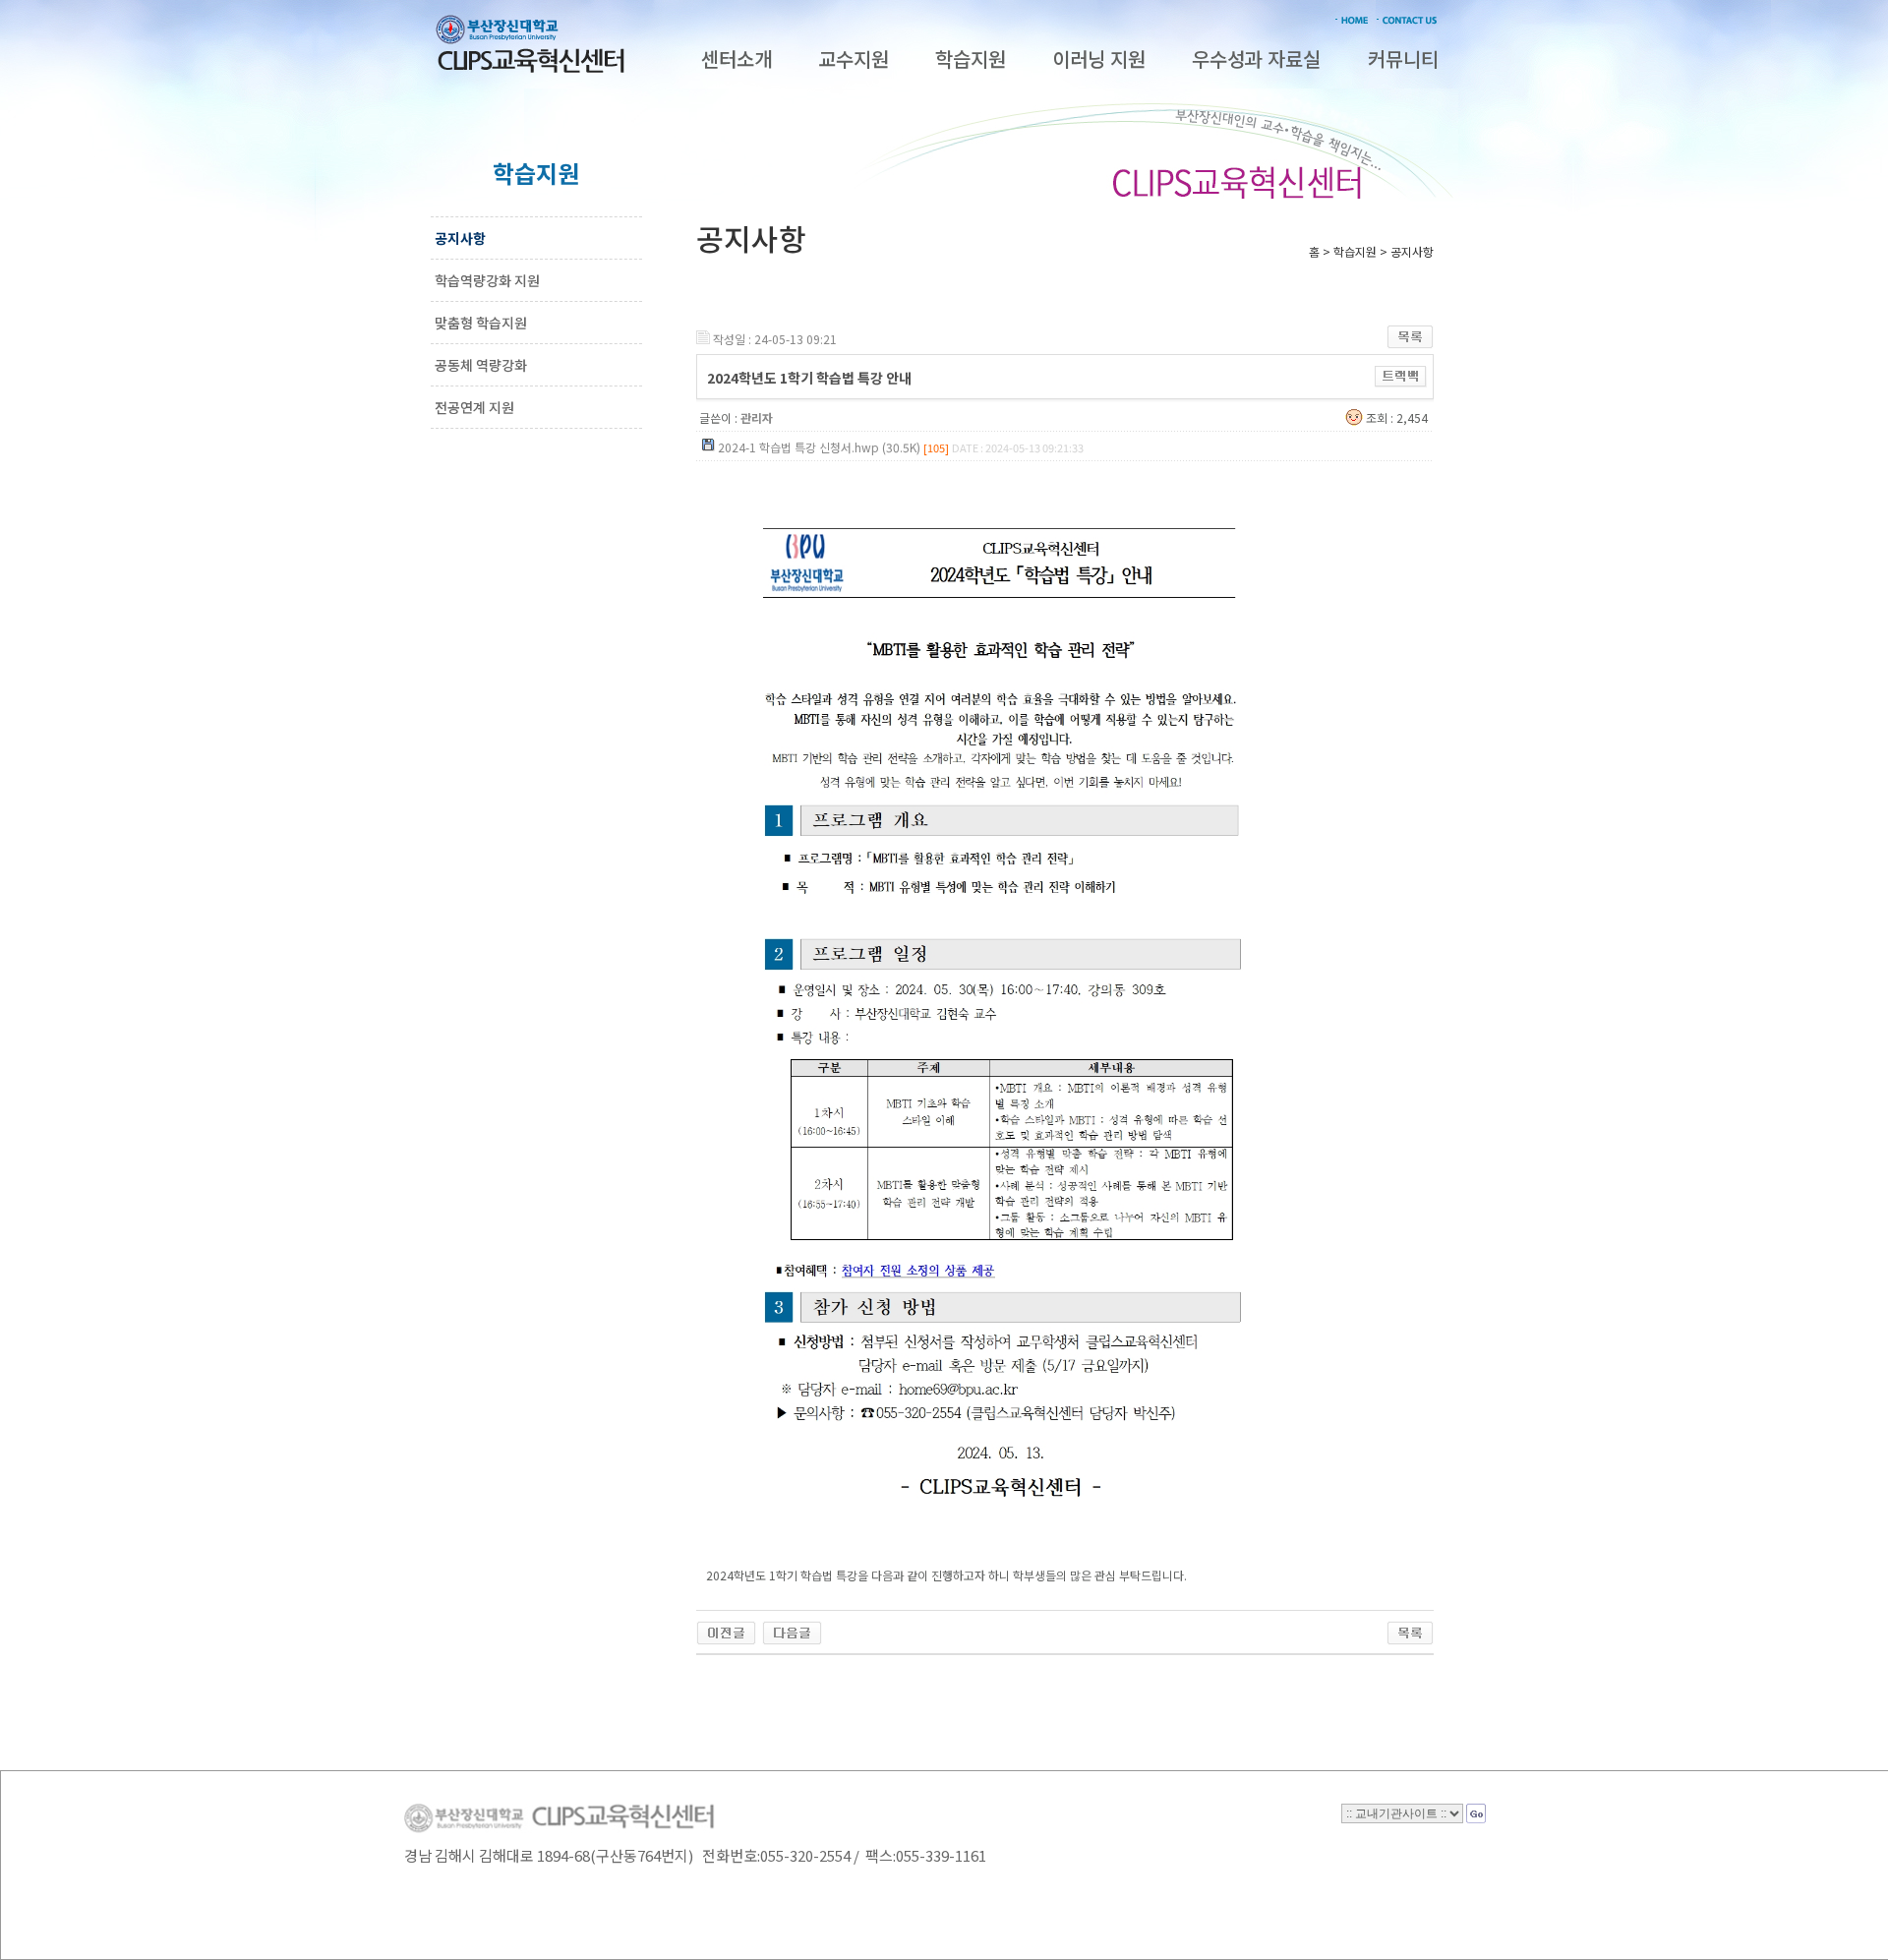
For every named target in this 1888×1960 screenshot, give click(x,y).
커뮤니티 (1403, 59)
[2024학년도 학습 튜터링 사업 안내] (792, 1629)
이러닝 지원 (1099, 59)
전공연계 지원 (474, 407)
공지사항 (460, 238)
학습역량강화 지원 (487, 280)
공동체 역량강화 (481, 365)
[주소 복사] (1401, 374)
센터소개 (737, 59)
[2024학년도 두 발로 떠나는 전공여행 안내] (726, 1629)
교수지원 (854, 59)
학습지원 (971, 59)
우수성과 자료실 (1256, 59)
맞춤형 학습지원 (481, 323)
